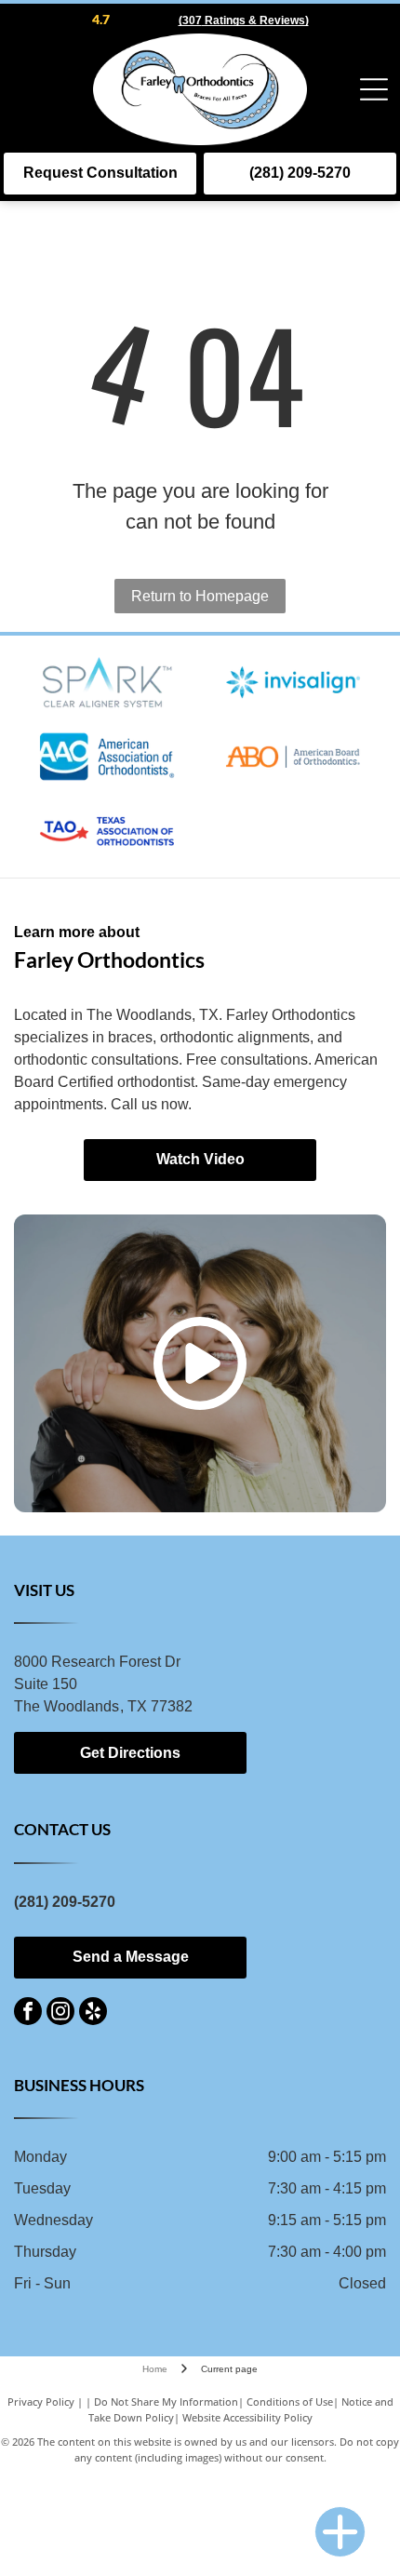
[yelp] (93, 2013)
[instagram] (60, 2013)
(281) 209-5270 (65, 1902)
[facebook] (28, 2013)
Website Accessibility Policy (247, 2417)
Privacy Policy (41, 2402)
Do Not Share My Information (166, 2402)
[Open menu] (374, 89)
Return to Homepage (200, 596)
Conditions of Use (290, 2402)
